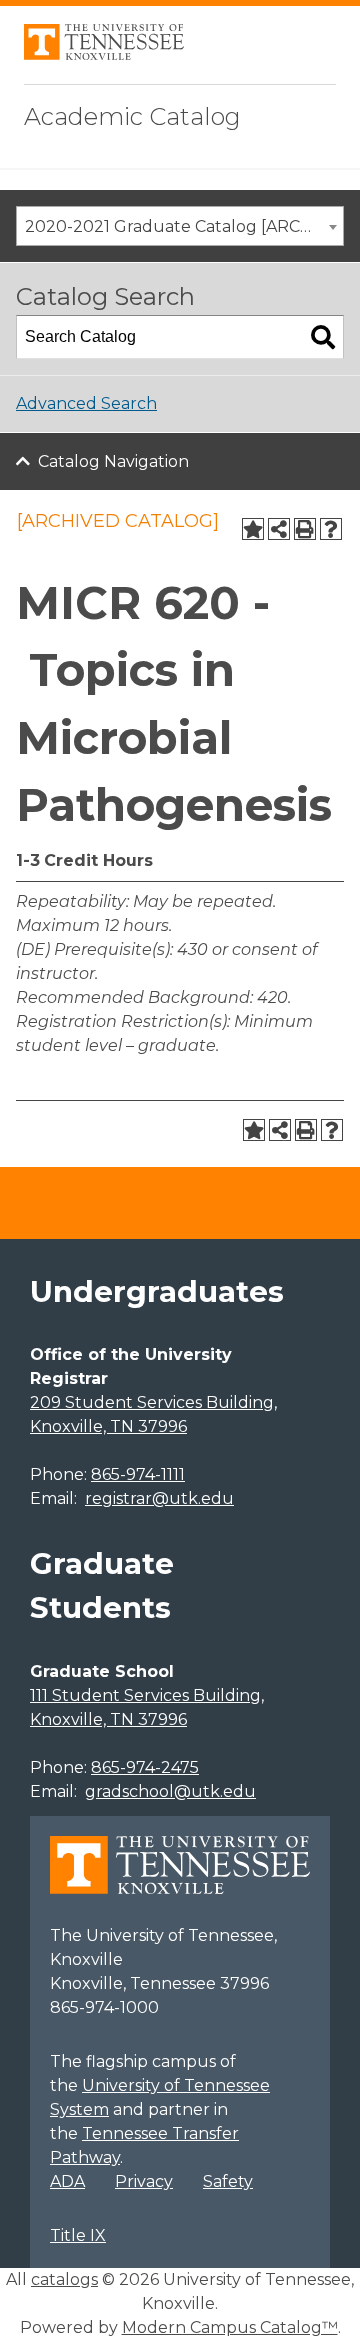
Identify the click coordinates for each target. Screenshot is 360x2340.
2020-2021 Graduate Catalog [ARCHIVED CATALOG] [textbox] (184, 226)
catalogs (64, 2279)
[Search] (323, 337)
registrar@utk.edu (159, 1498)
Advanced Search (86, 403)
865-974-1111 (138, 1474)
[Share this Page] (279, 529)
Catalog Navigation (113, 461)
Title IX (78, 2235)
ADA (67, 2181)
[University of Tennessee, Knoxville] (104, 54)
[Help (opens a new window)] (331, 529)
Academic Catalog (132, 116)
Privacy (144, 2181)
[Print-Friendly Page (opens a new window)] (305, 529)
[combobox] (180, 226)
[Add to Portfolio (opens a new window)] (253, 529)
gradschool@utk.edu (170, 1791)
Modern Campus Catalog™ (230, 2327)
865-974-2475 (145, 1767)
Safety (228, 2181)
